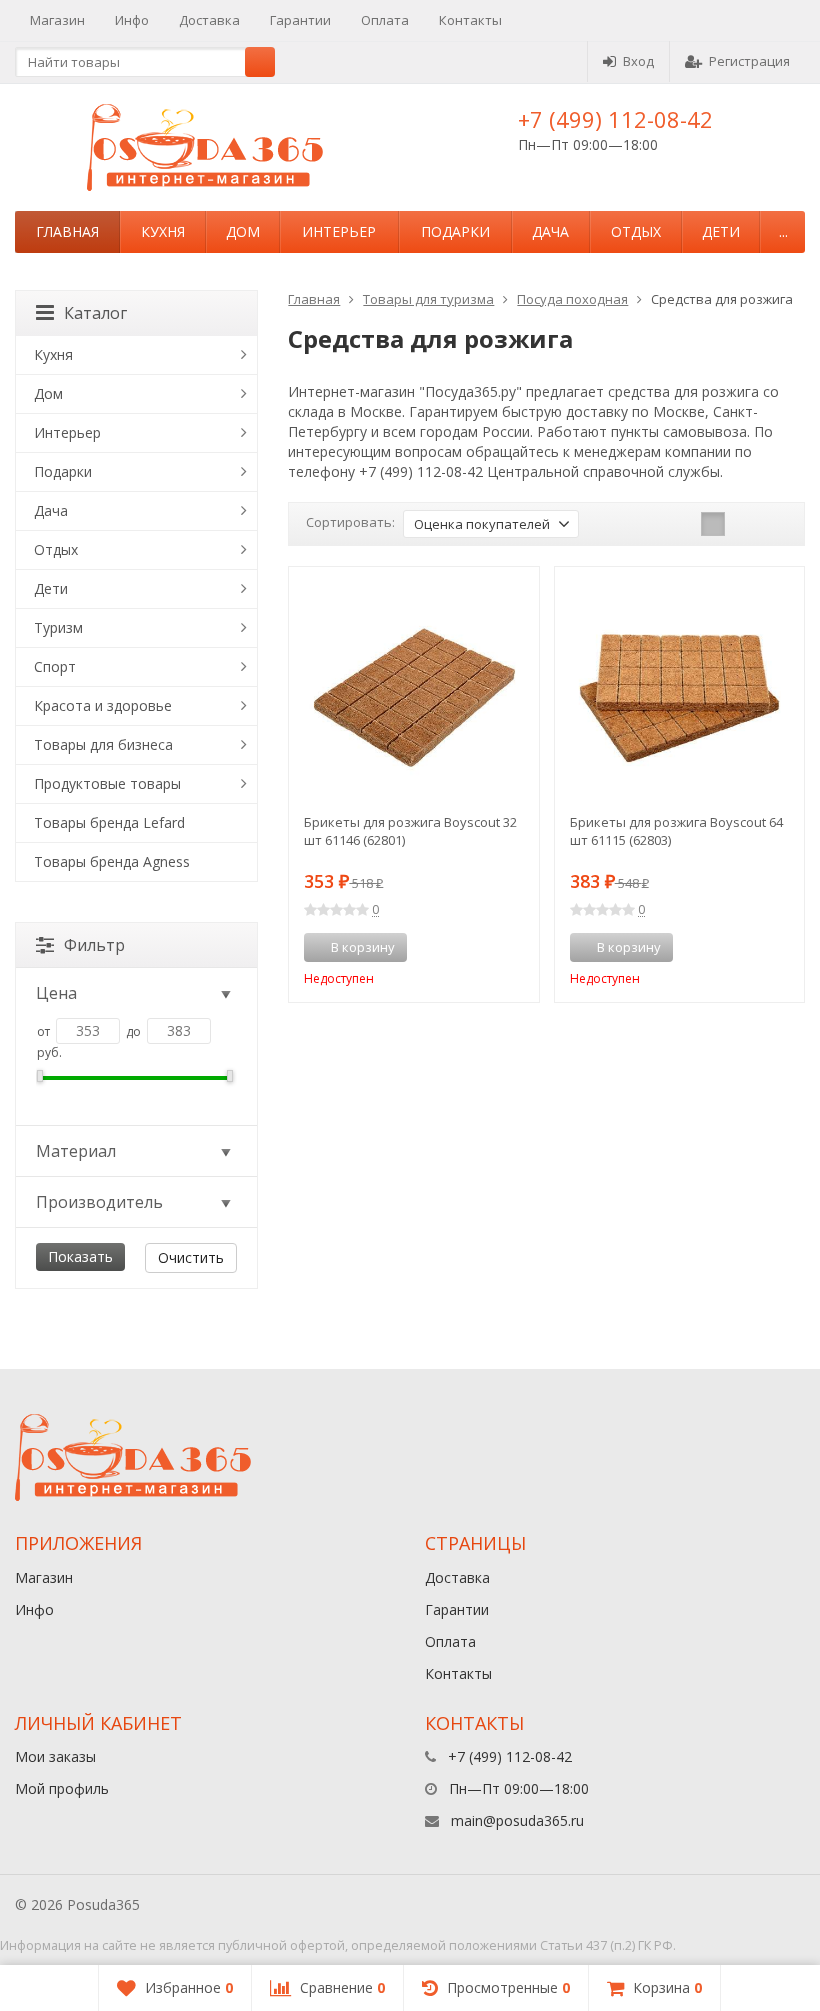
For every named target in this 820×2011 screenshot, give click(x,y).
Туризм (58, 627)
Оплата (385, 20)
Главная (67, 231)
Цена (56, 993)
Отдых (636, 231)
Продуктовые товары (107, 783)
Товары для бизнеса (103, 744)
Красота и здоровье (103, 705)
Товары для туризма (428, 299)
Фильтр (94, 945)
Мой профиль (62, 1788)
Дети (721, 231)
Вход (638, 61)
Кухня (163, 231)
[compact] (775, 524)
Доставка (209, 20)
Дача (550, 231)
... (783, 231)
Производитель (99, 1202)
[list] (744, 524)
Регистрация (749, 61)
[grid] (713, 524)
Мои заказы (55, 1756)
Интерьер (339, 231)
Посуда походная (572, 299)
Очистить (191, 1257)
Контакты (470, 20)
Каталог (95, 313)
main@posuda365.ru (517, 1820)
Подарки (455, 231)
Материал (76, 1151)
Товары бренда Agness (112, 861)
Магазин (57, 20)
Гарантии (300, 20)
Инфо (132, 20)
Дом (243, 231)
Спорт (55, 666)
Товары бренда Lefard (109, 822)
